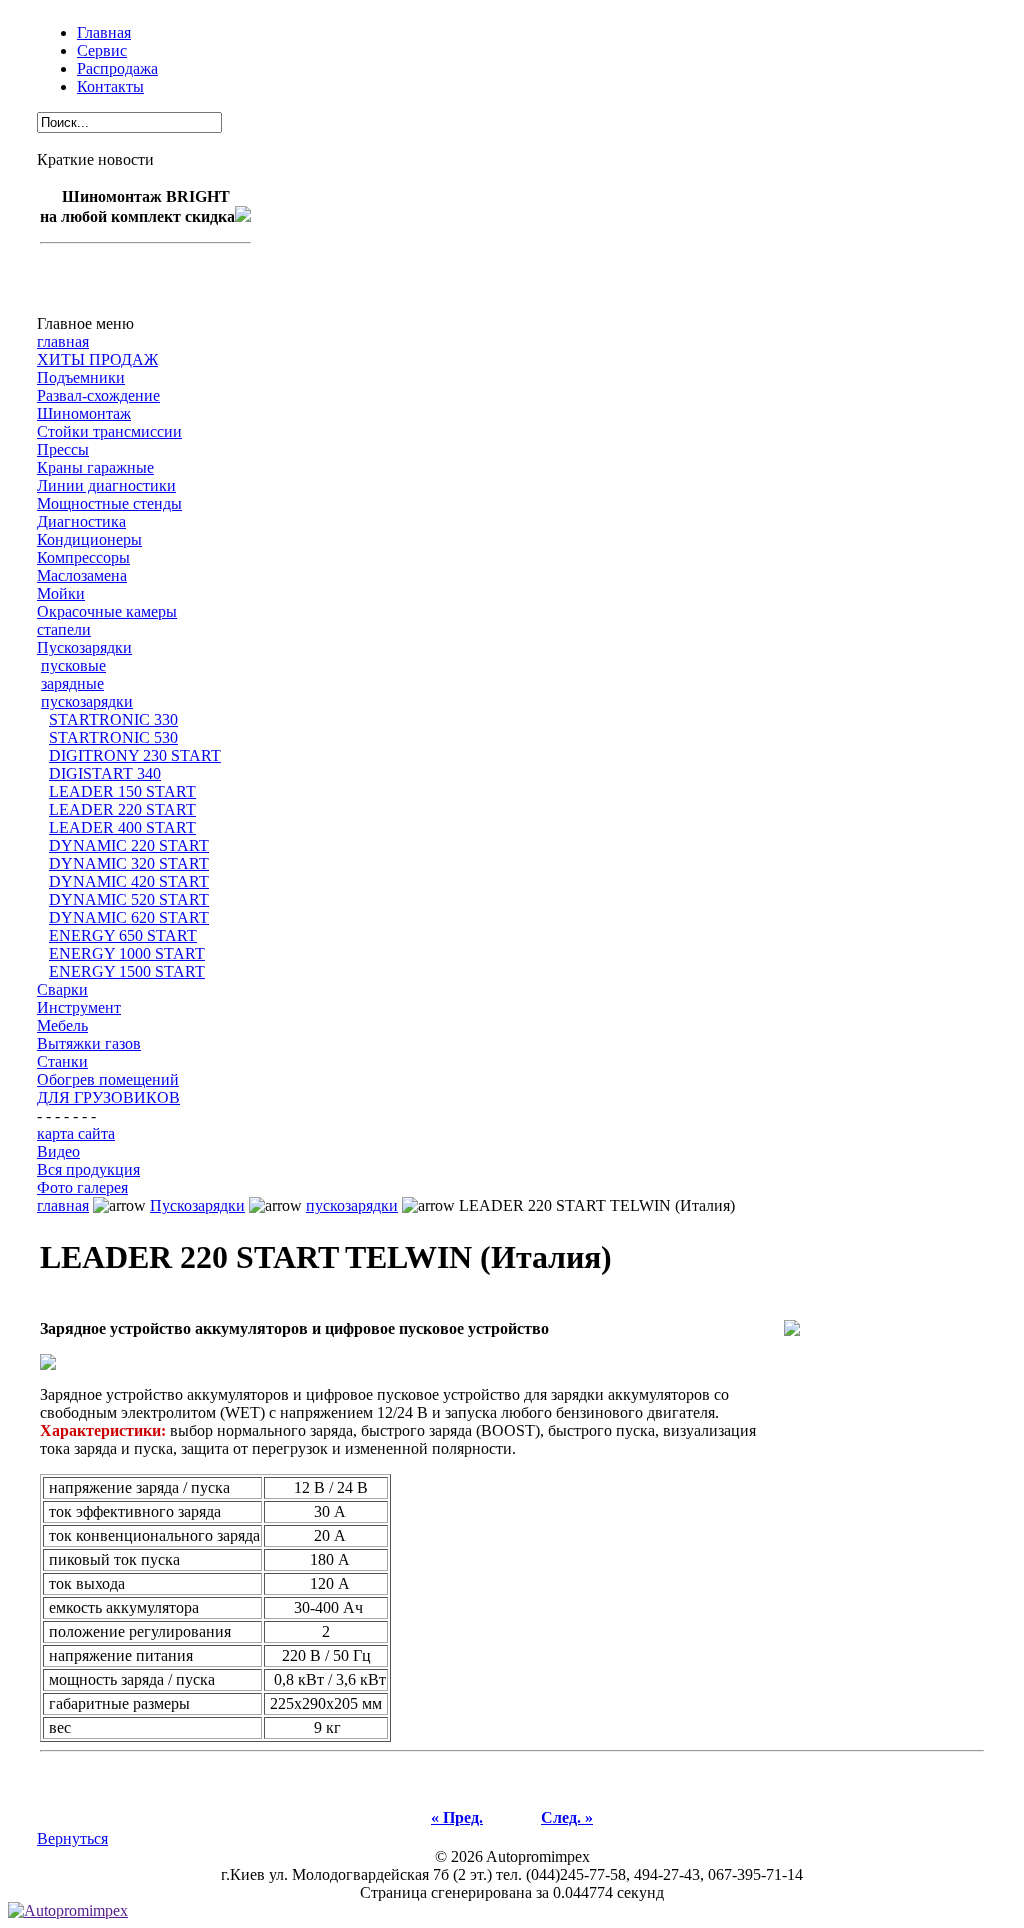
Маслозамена (82, 575)
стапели (64, 629)
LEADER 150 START (122, 791)
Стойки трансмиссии (109, 431)
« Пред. (457, 1817)
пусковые (73, 665)
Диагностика (81, 521)
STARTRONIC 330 (113, 719)
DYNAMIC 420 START (129, 881)
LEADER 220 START (122, 809)
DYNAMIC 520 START (129, 899)
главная (63, 341)
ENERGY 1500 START (127, 971)
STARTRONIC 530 (113, 737)
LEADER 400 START (122, 827)
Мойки (61, 593)
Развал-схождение (98, 395)
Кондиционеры (89, 539)
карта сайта (76, 1133)
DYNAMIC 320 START (129, 863)
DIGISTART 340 (105, 773)
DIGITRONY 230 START (135, 755)
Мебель (62, 1025)
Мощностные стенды (109, 503)
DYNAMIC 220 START (129, 845)
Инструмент (79, 1007)
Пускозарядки (84, 647)
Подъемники (81, 377)
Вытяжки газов (89, 1043)
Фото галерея (82, 1187)
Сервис (102, 50)
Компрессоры (83, 557)
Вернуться (72, 1838)
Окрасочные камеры (107, 611)
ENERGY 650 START (123, 935)
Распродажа (117, 68)
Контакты (110, 86)
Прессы (63, 449)
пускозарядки (87, 701)
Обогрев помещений (108, 1079)
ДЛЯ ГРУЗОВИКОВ (108, 1097)
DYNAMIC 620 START (129, 917)
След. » (567, 1817)
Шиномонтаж (84, 413)
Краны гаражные (95, 467)
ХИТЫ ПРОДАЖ (97, 359)
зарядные (72, 683)
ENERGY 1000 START (127, 953)
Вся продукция (88, 1169)
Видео (58, 1151)
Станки (62, 1061)
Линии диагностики (106, 485)
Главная (104, 32)
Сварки (62, 989)
